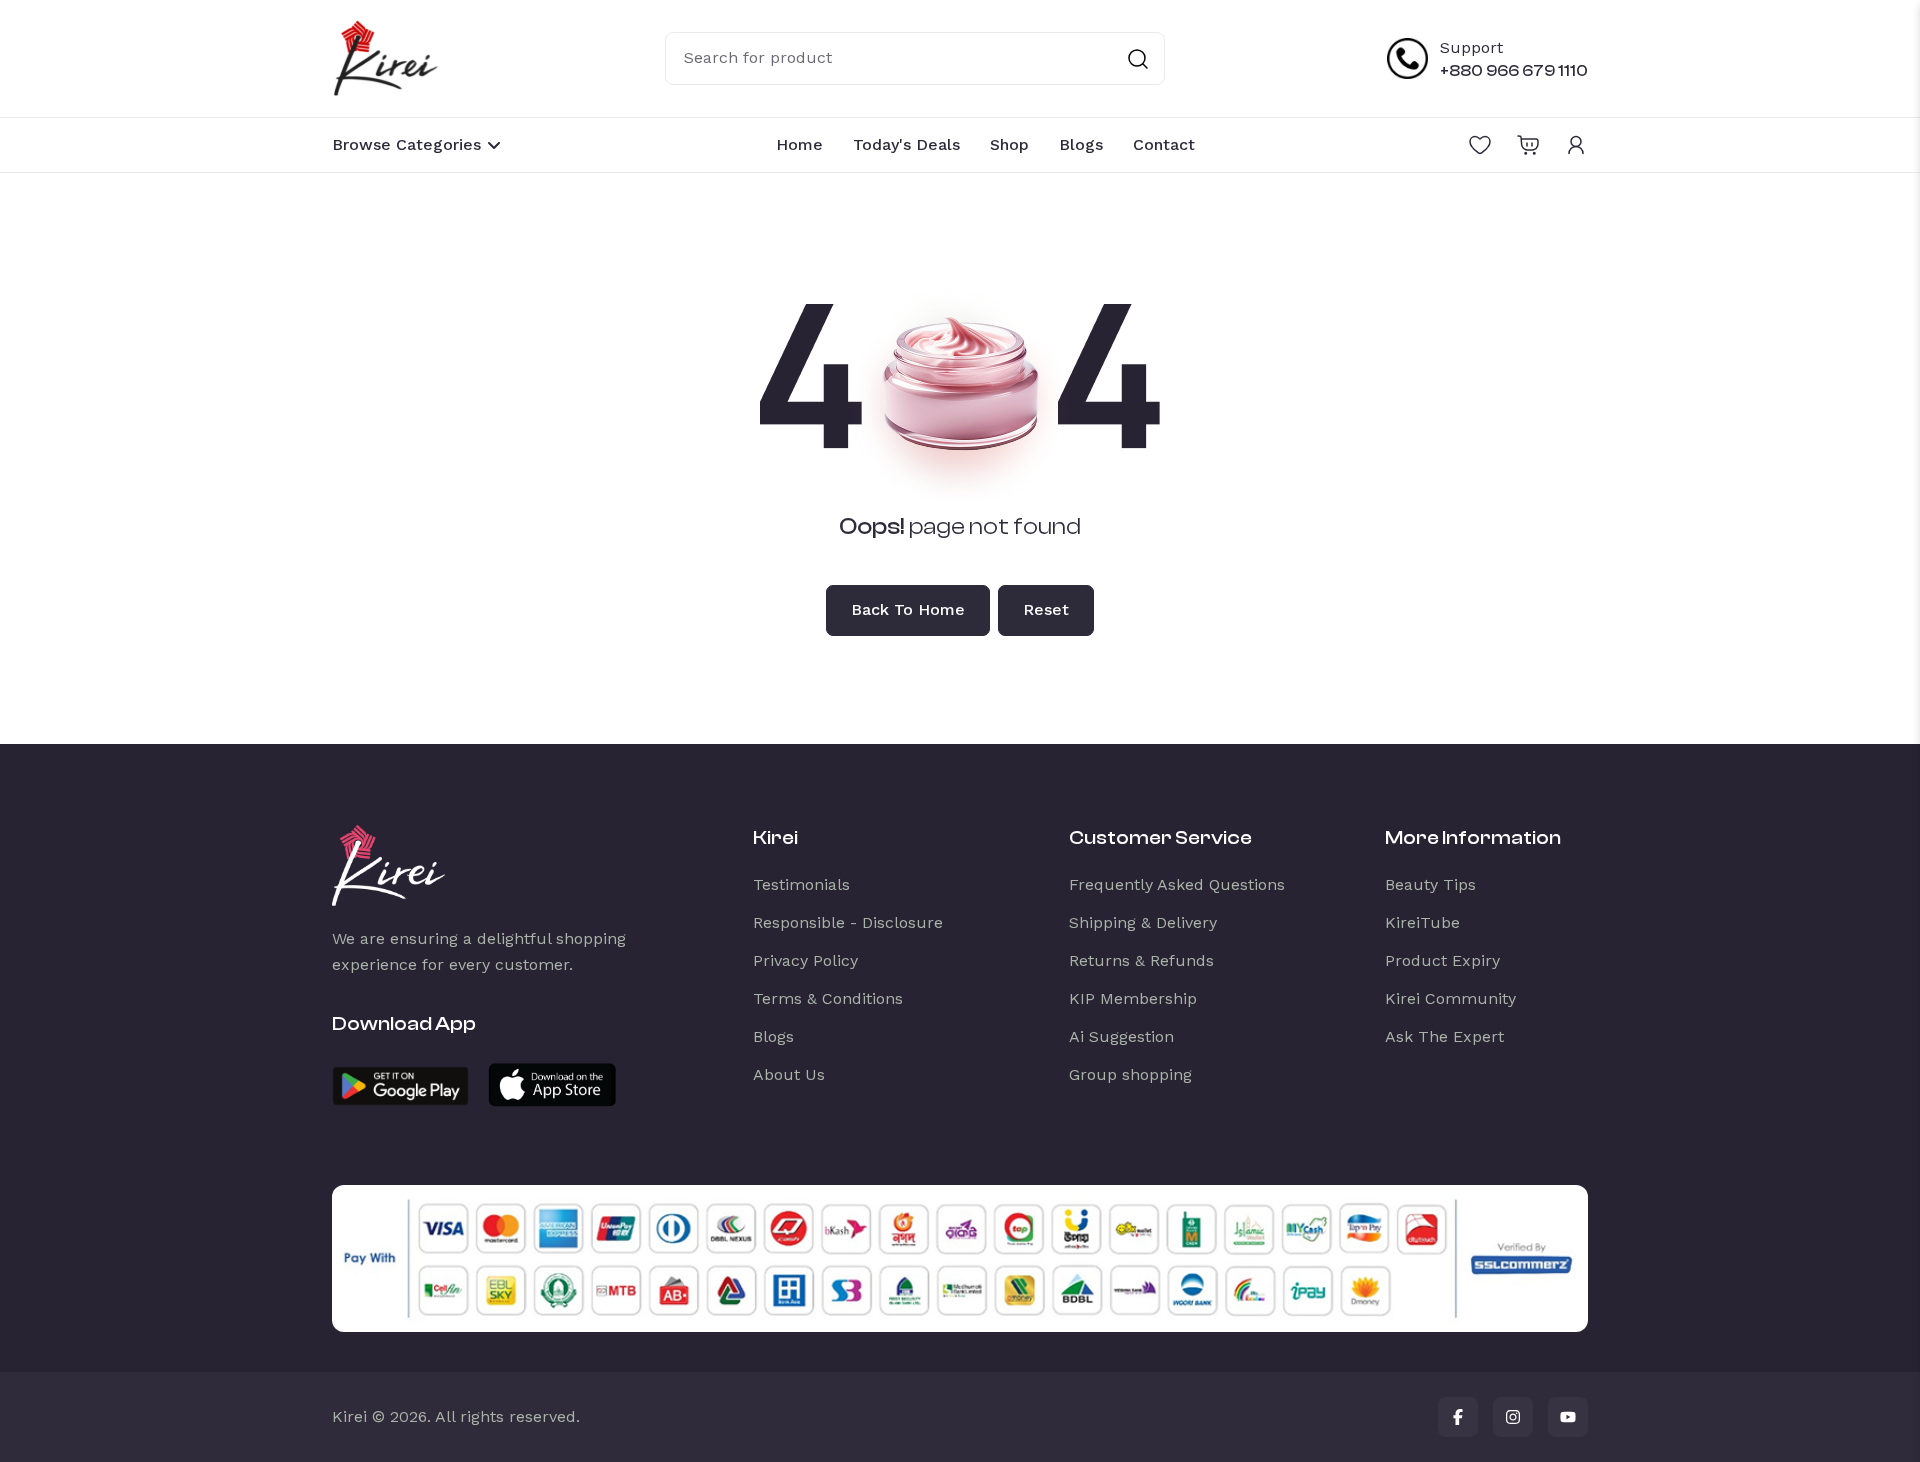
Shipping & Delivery (1143, 922)
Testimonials (801, 884)
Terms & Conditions (828, 998)
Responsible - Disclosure (848, 922)
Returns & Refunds (1141, 960)
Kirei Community (1450, 998)
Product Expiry (1442, 960)
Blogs (1081, 144)
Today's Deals (906, 144)
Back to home (908, 609)
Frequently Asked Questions (1177, 884)
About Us (789, 1074)
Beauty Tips (1430, 884)
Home (799, 144)
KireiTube (1422, 922)
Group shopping (1130, 1074)
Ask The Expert (1444, 1036)
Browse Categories (406, 144)
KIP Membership (1133, 998)
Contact (1164, 144)
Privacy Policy (805, 960)
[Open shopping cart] (1528, 145)
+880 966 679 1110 (1514, 71)
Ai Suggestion (1121, 1036)
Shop (1009, 144)
